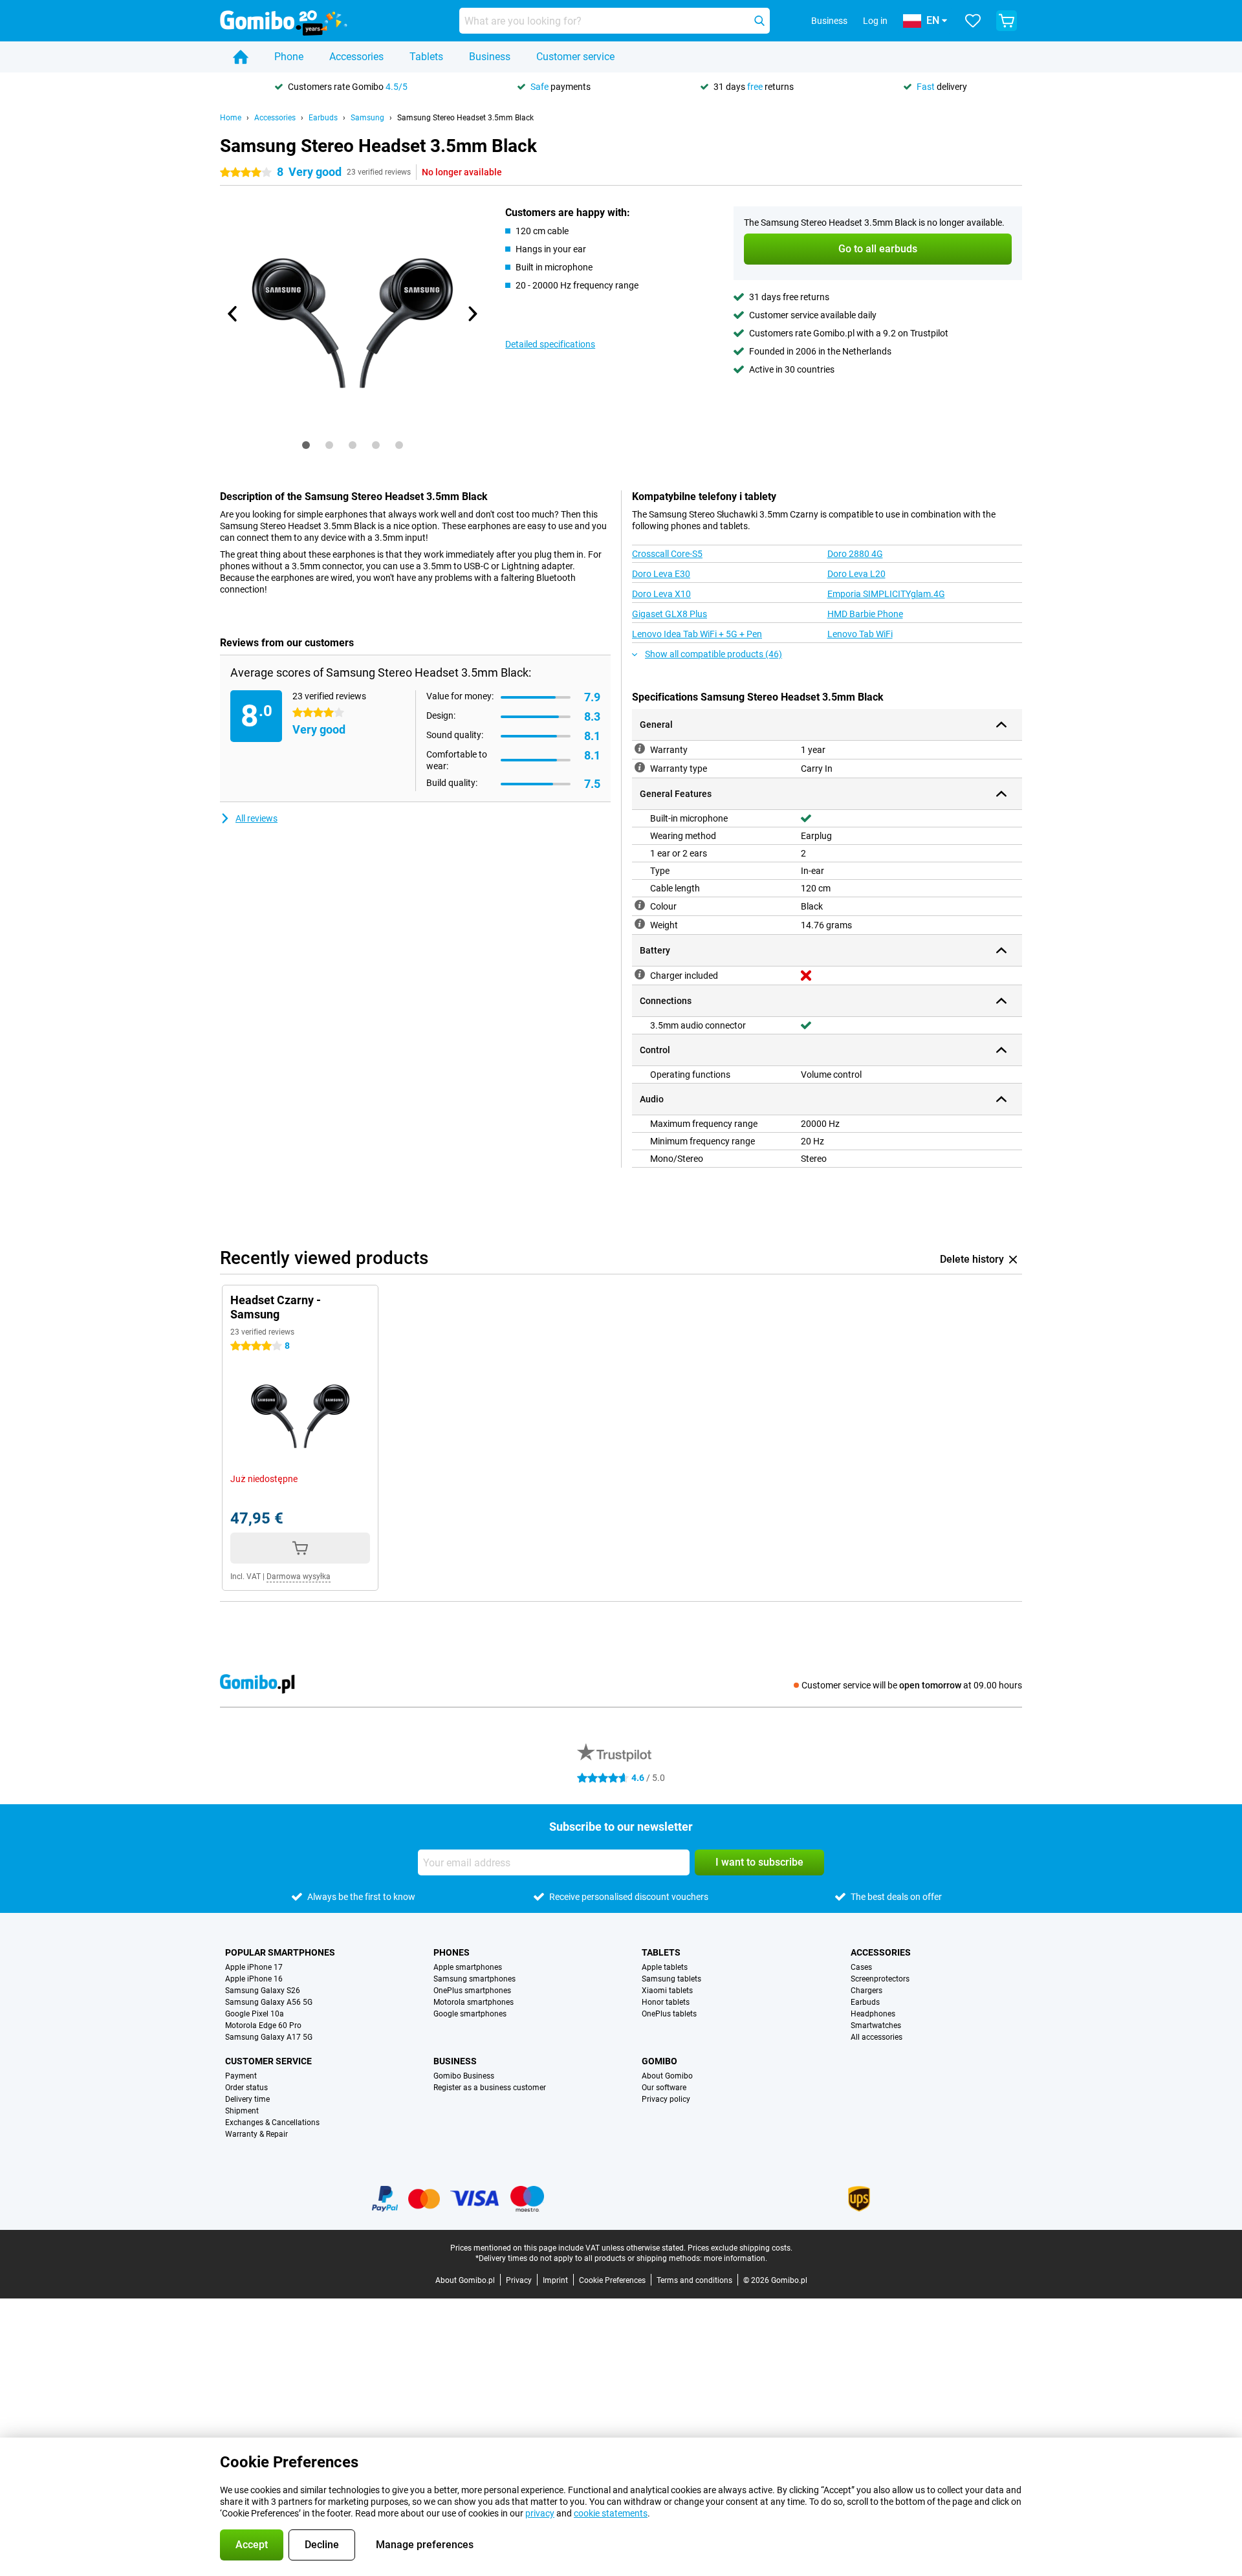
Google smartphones (470, 2014)
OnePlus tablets (669, 2014)
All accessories (877, 2037)
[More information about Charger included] (640, 974)
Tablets (426, 57)
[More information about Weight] (640, 924)
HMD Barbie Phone (865, 614)
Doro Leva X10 (661, 594)
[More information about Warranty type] (640, 767)
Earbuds (323, 118)
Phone (289, 57)
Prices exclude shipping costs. (740, 2248)
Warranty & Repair (256, 2134)
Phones (452, 1952)
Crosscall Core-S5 (667, 554)
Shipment (242, 2111)
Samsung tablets (671, 1979)
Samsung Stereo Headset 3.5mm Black (465, 118)
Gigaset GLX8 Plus (670, 614)
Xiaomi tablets (667, 1991)
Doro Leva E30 (661, 574)
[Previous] (233, 314)
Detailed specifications (550, 344)
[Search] (759, 21)
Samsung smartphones (474, 1979)
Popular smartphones (280, 1952)
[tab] (306, 445)
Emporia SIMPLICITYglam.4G (886, 594)
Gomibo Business (464, 2076)
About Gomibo (667, 2076)
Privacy (519, 2280)
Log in (875, 21)
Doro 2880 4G (855, 554)
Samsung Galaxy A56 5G (269, 2002)
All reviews (256, 818)
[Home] (241, 57)
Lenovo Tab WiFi (860, 634)
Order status (246, 2088)
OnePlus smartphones (472, 1991)
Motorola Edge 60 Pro (263, 2025)
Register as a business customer (490, 2088)
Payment (241, 2076)
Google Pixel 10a (255, 2014)
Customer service (575, 57)
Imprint (555, 2280)
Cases (861, 1967)
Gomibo (659, 2061)
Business (490, 57)
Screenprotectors (880, 1979)
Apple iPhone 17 (254, 1967)
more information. (735, 2258)
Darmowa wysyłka (299, 1577)
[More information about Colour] (640, 905)
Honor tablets (666, 2002)
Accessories (356, 57)
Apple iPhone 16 (254, 1979)
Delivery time (247, 2099)
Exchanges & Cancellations (272, 2123)
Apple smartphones (468, 1967)
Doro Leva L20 (856, 574)
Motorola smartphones (474, 2002)
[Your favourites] (973, 21)
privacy (540, 2513)
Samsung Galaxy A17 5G (269, 2037)
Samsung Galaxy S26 (263, 1991)
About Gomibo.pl (465, 2280)
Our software (664, 2088)
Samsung (367, 118)
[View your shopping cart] (1007, 21)
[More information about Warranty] (640, 748)
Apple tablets (665, 1967)
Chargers (866, 1991)
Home (231, 118)
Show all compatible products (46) (714, 654)
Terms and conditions (694, 2280)
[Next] (472, 314)
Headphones (873, 2014)
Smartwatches (876, 2025)
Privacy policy (666, 2099)
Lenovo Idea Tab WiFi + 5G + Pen (697, 634)
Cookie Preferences (612, 2280)
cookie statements (611, 2513)
